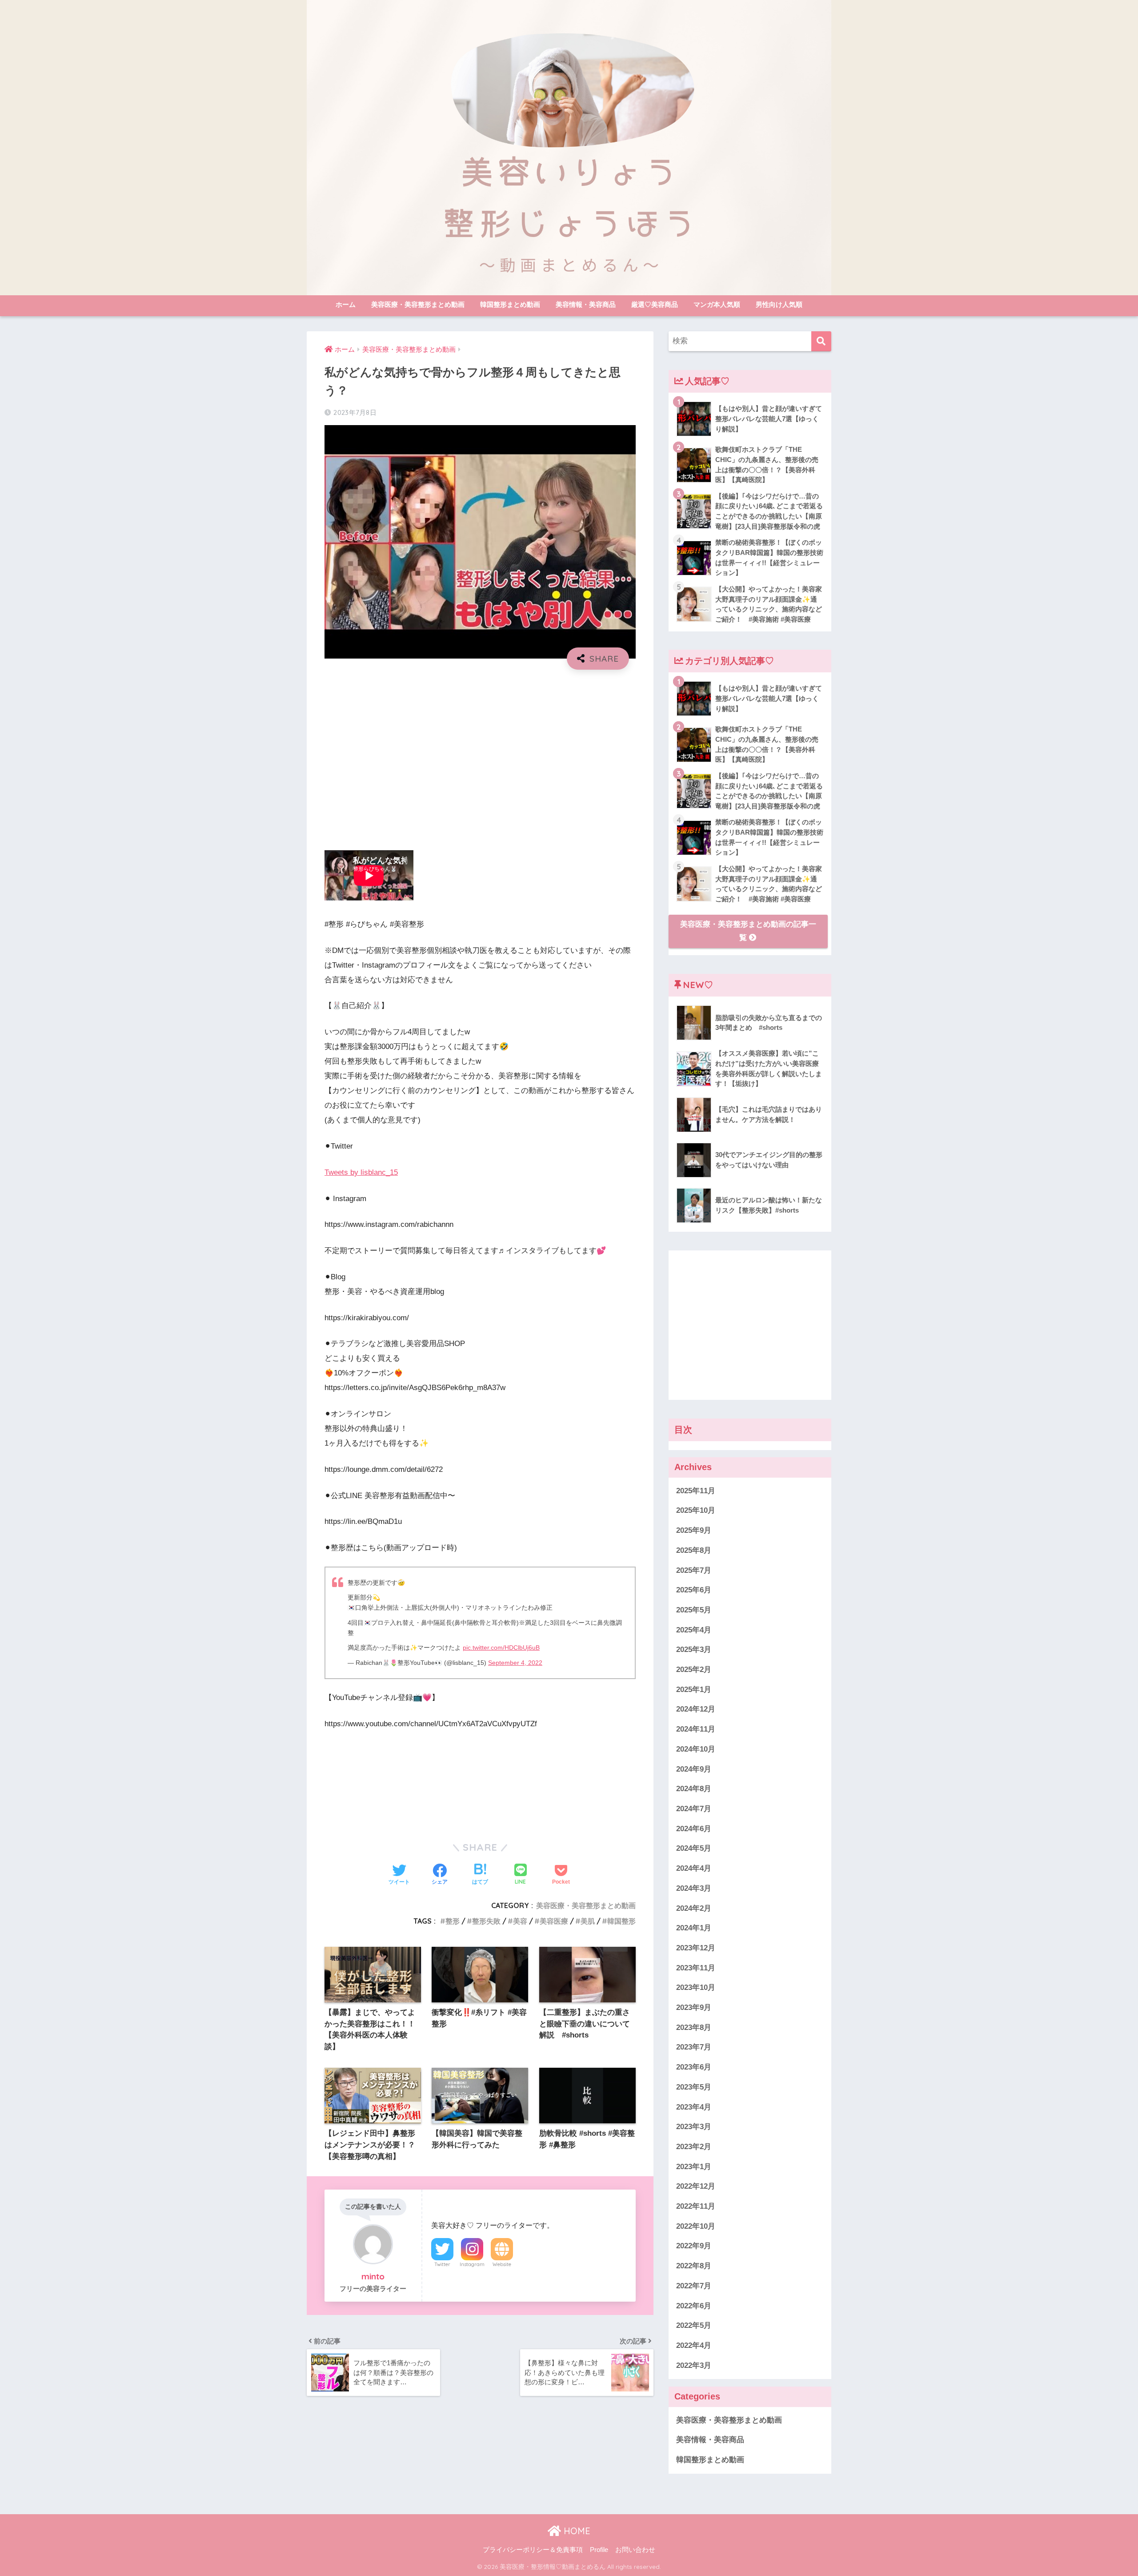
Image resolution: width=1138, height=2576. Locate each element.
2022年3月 (694, 2365)
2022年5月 (694, 2326)
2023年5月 (694, 2087)
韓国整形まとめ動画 (510, 304)
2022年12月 (696, 2187)
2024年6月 (694, 1829)
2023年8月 (694, 2027)
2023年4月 (694, 2107)
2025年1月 (694, 1690)
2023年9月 (694, 2008)
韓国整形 (621, 1921)
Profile (599, 2550)
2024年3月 (694, 1888)
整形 (453, 1921)
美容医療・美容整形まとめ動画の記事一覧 (748, 931)
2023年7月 (694, 2048)
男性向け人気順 (779, 304)
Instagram (472, 2264)
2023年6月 (694, 2068)
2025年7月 (694, 1570)
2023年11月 (696, 1968)
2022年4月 (694, 2345)
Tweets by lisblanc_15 (361, 1172)
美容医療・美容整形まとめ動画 (418, 304)
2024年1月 (694, 1928)
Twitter (442, 2264)
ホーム (346, 304)
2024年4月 (694, 1869)
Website (502, 2264)
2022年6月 (694, 2306)
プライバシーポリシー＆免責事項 (533, 2550)
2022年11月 (696, 2207)
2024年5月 (694, 1849)
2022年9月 (694, 2246)
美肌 (588, 1921)
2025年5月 (694, 1610)
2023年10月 (696, 1988)
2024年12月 (696, 1710)
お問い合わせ (635, 2550)
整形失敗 (486, 1921)
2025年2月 (694, 1670)
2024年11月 (696, 1730)
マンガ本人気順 (717, 304)
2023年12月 (696, 1948)
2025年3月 (694, 1650)
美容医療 (554, 1921)
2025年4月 (694, 1630)
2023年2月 (694, 2147)
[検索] (821, 341)
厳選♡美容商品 (655, 304)
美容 (520, 1921)
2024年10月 (696, 1749)
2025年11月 (696, 1491)
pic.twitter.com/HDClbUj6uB (501, 1648)
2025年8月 (694, 1550)
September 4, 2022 (515, 1663)
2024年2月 (694, 1908)
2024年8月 (694, 1789)
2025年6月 (694, 1590)
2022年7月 (694, 2286)
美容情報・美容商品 (586, 304)
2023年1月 (694, 2167)
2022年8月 (694, 2266)
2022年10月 (696, 2226)
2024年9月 (694, 1769)
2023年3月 (694, 2127)
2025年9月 (694, 1531)
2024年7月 (694, 1809)
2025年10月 (696, 1511)
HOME (576, 2531)
